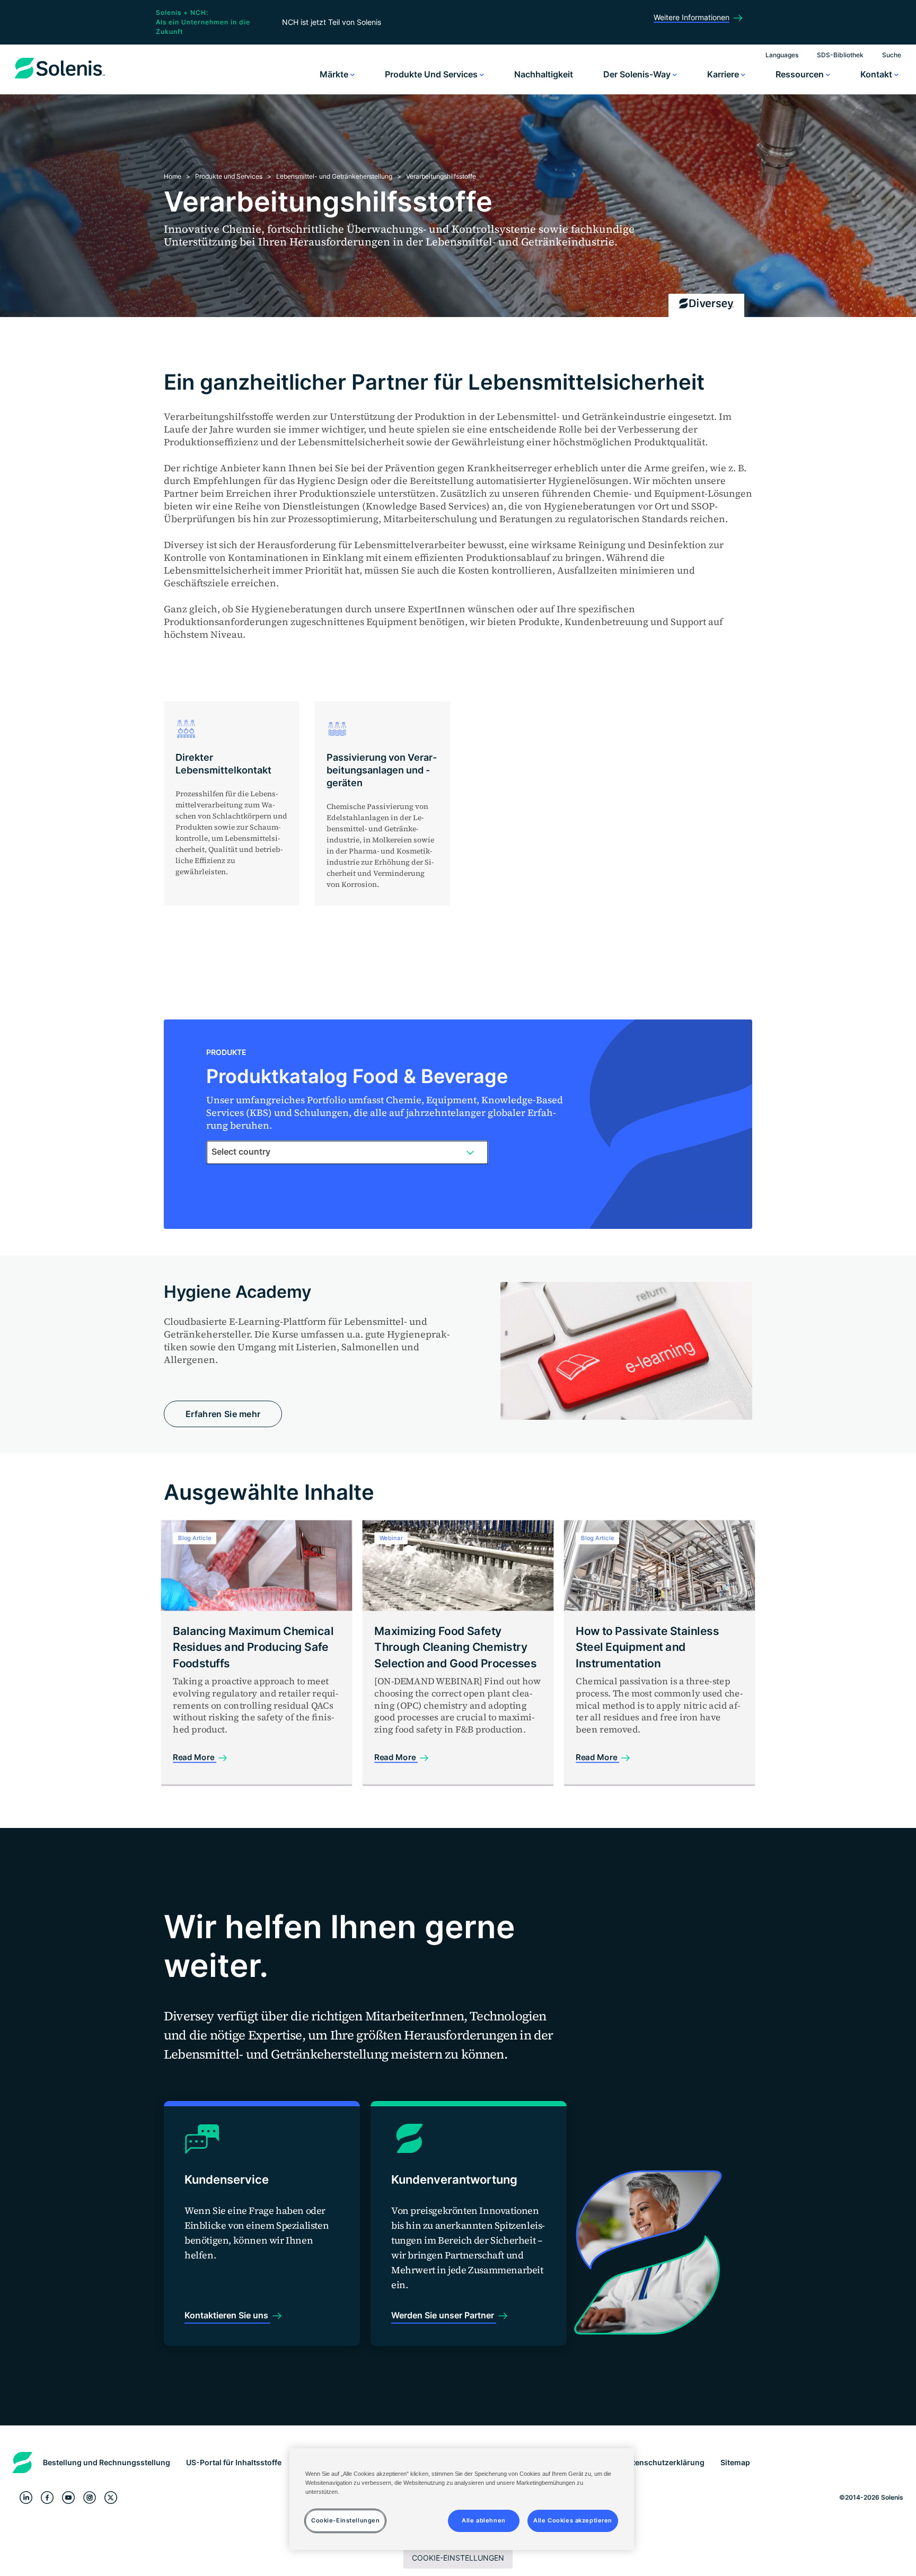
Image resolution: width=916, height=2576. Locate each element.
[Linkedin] (26, 2497)
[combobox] (347, 1152)
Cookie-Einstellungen (458, 2558)
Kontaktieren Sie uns (227, 2315)
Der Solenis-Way (638, 74)
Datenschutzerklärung (664, 2462)
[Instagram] (90, 2497)
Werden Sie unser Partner (444, 2315)
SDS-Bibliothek (840, 55)
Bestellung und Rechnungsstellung (107, 2462)
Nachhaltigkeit (544, 74)
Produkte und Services (432, 74)
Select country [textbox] (241, 1151)
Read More (195, 1757)
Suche (892, 55)
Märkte (335, 74)
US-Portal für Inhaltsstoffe (234, 2462)
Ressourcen (801, 74)
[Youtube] (68, 2497)
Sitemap (735, 2462)
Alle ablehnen (483, 2521)
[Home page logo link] (60, 78)
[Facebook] (47, 2497)
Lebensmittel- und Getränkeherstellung (334, 176)
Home (173, 176)
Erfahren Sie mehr (223, 1414)
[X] (111, 2497)
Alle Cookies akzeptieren (573, 2521)
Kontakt (877, 74)
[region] (462, 2499)
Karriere (724, 74)
